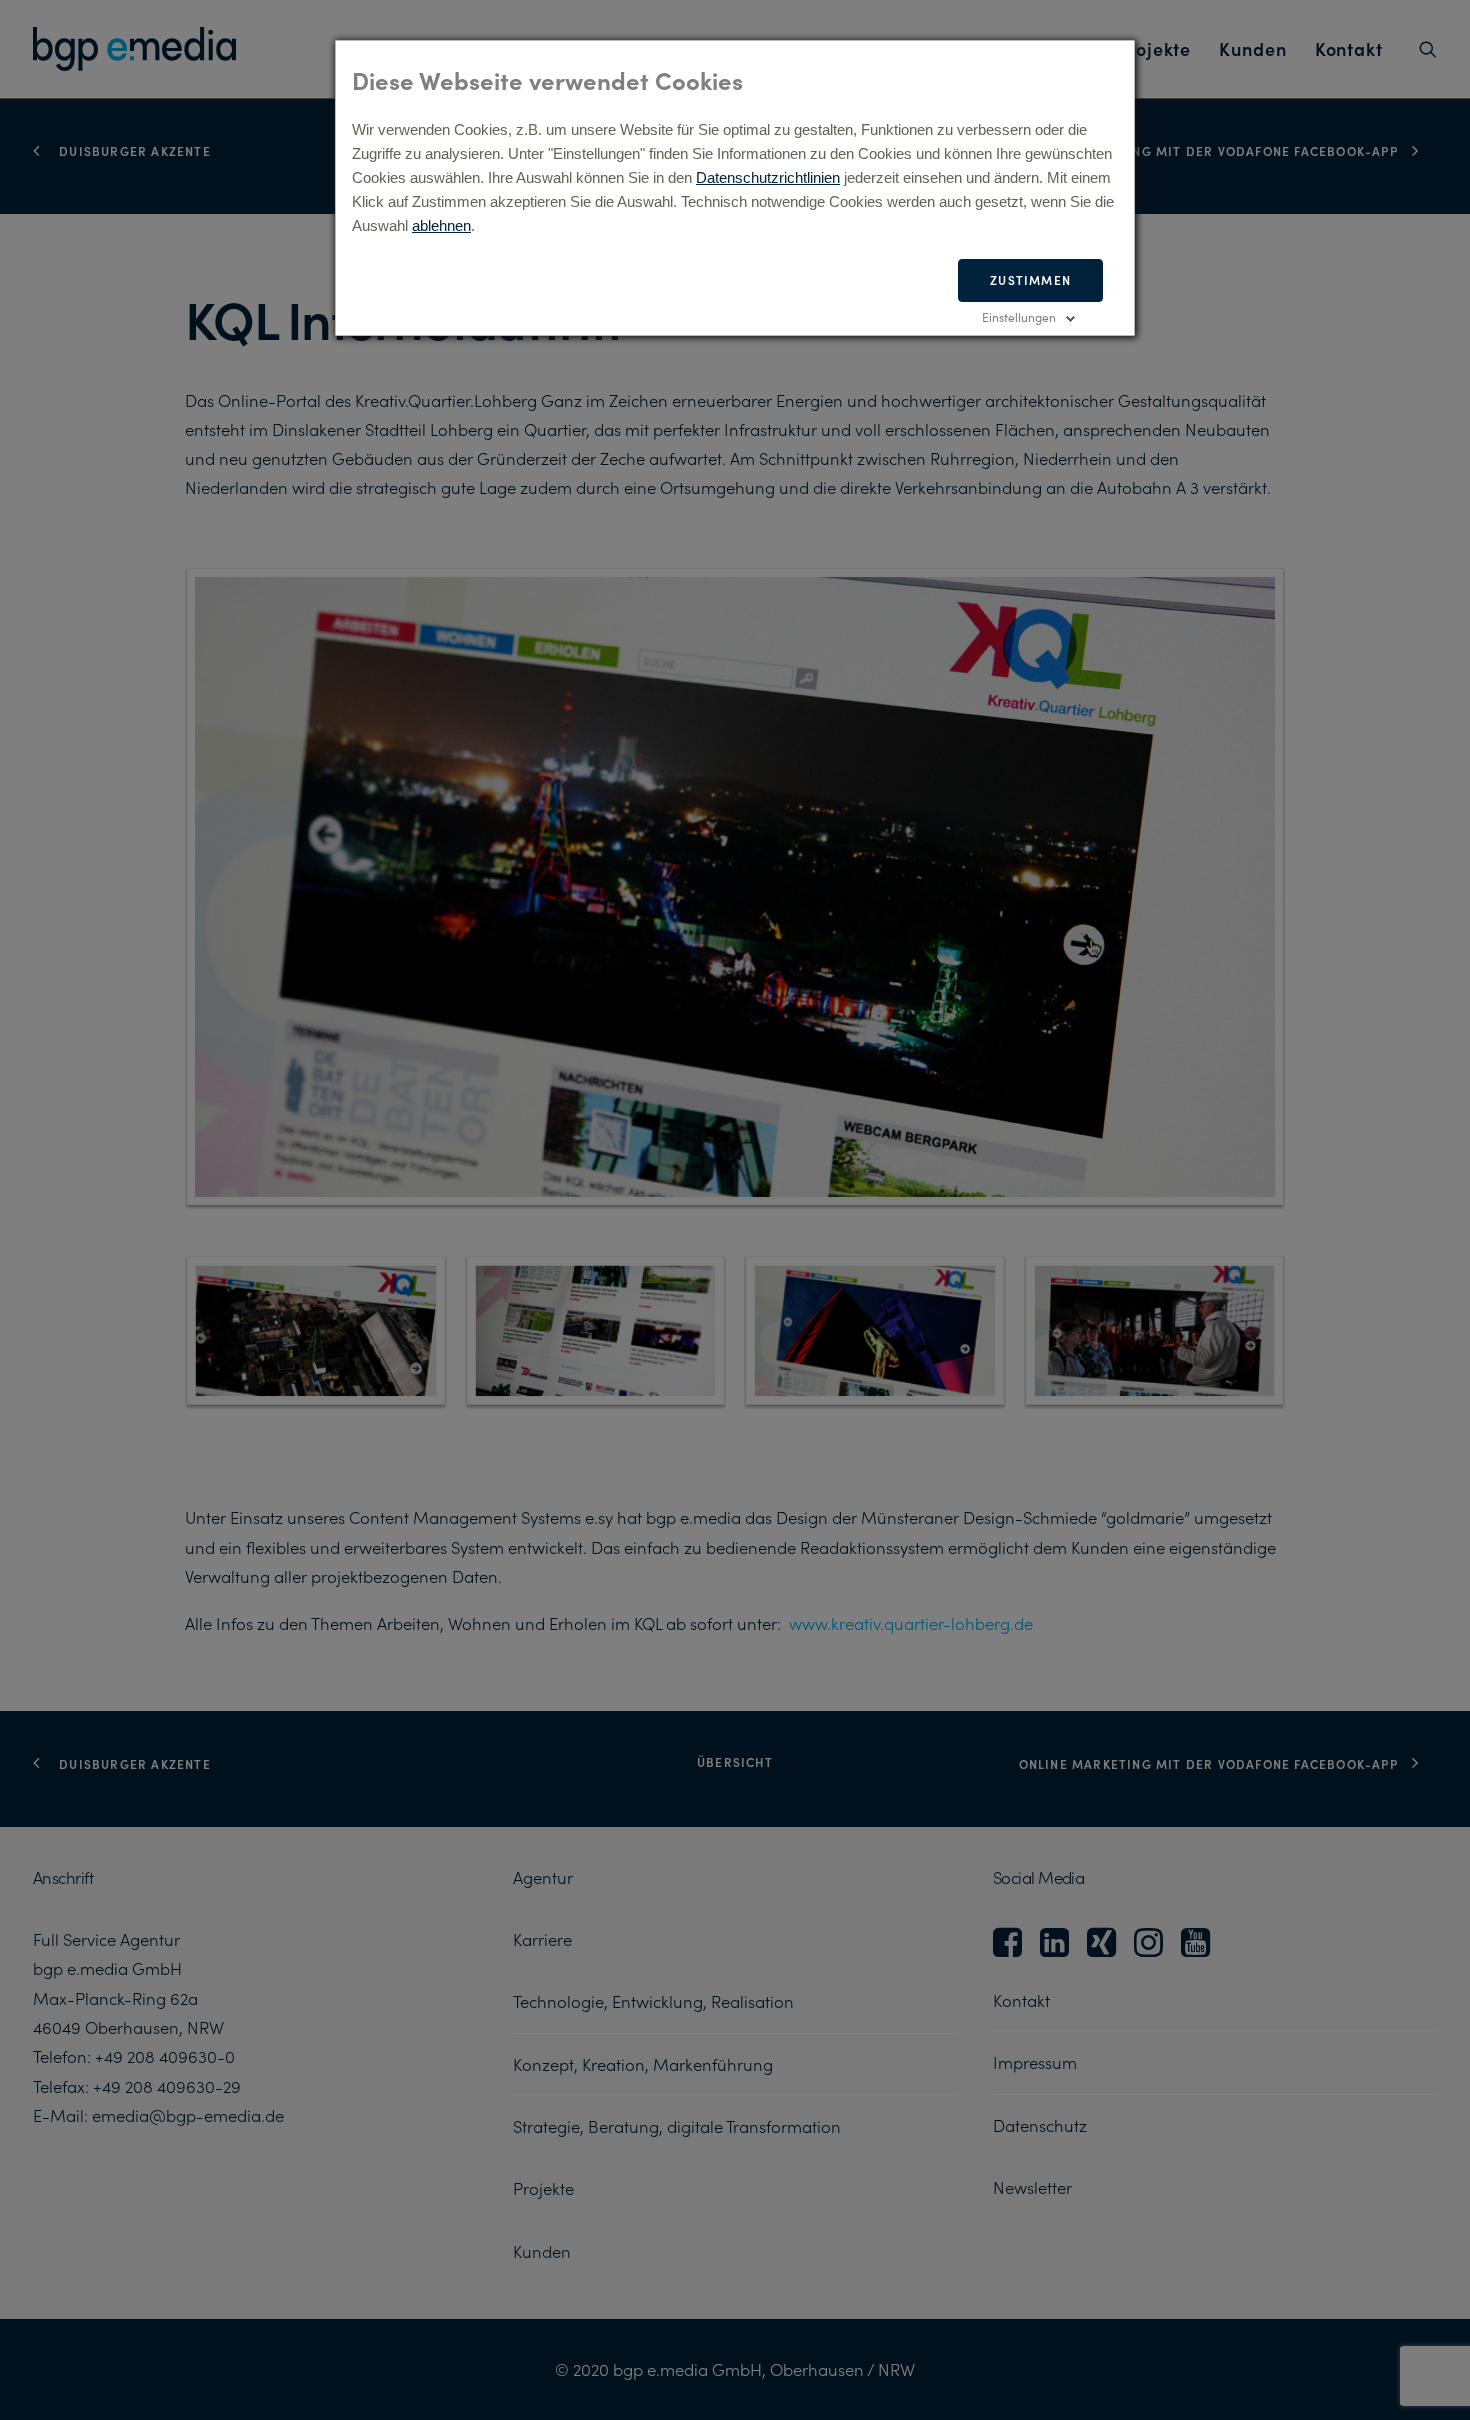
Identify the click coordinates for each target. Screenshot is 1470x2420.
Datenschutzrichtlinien (768, 177)
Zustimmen (1030, 279)
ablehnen (441, 225)
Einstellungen (1019, 316)
